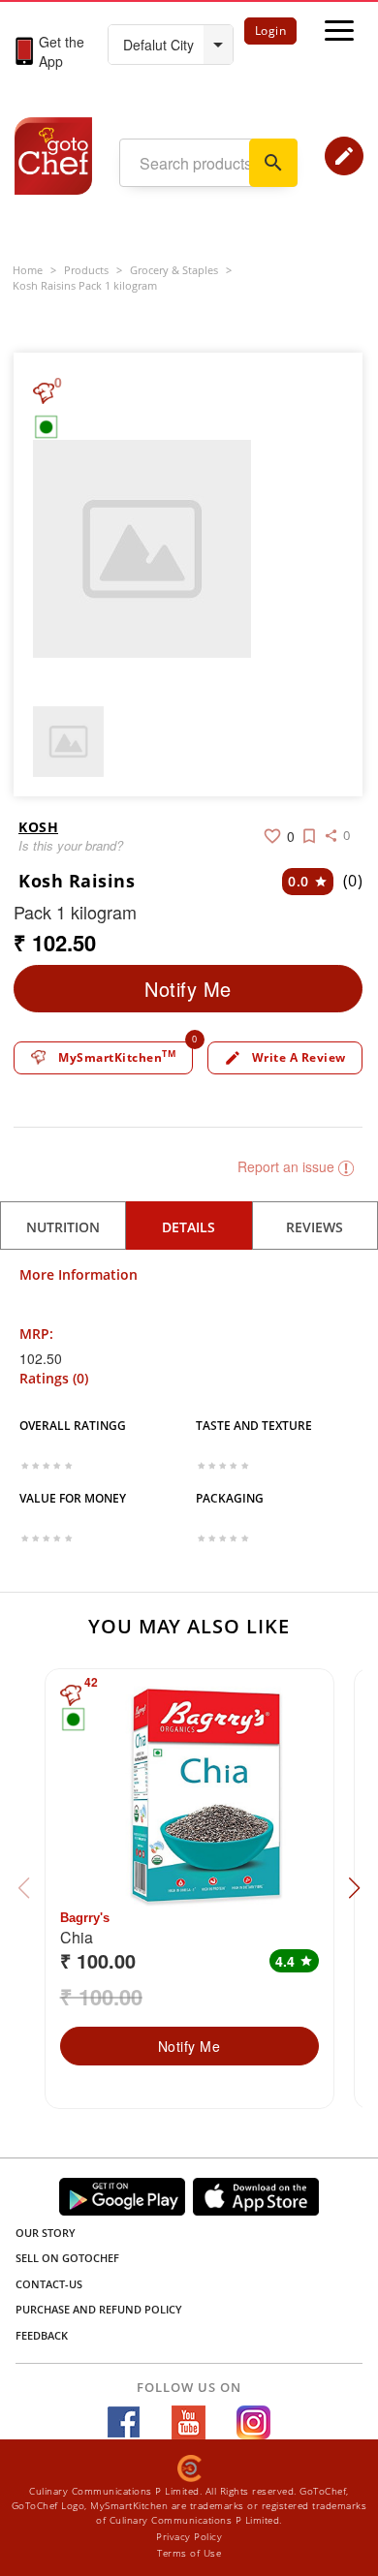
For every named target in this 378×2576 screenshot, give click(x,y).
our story (46, 2233)
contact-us (49, 2284)
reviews (315, 1227)
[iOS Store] (256, 2197)
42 (91, 1682)
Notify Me (188, 989)
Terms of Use (189, 2553)
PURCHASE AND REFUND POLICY (99, 2309)
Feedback (42, 2335)
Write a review (285, 1058)
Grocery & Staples (174, 270)
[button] (354, 1888)
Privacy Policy (189, 2536)
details (189, 1227)
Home (28, 270)
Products (86, 270)
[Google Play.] (122, 2197)
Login (271, 31)
